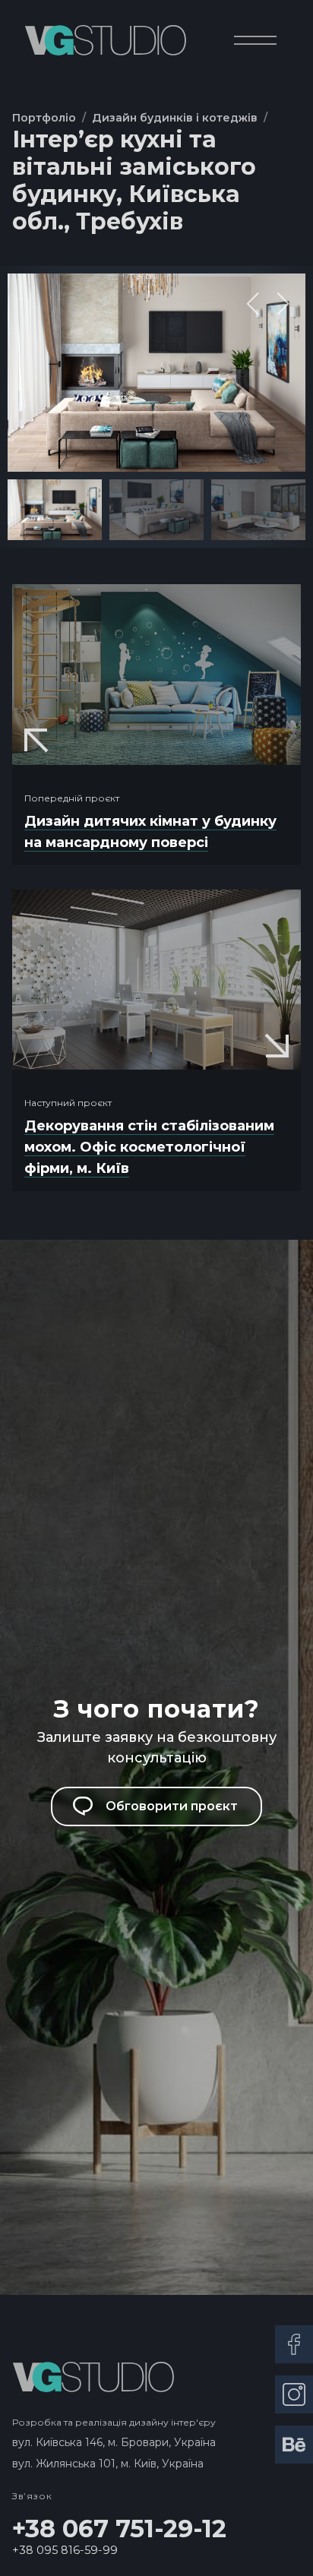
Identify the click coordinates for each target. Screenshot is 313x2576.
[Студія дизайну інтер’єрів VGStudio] (105, 40)
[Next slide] (283, 304)
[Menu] (255, 40)
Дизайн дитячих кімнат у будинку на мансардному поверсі (150, 832)
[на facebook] (294, 2344)
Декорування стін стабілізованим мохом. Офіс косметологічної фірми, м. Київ (149, 1147)
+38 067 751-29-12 (119, 2529)
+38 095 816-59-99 (65, 2550)
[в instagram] (294, 2394)
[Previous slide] (253, 304)
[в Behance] (294, 2445)
